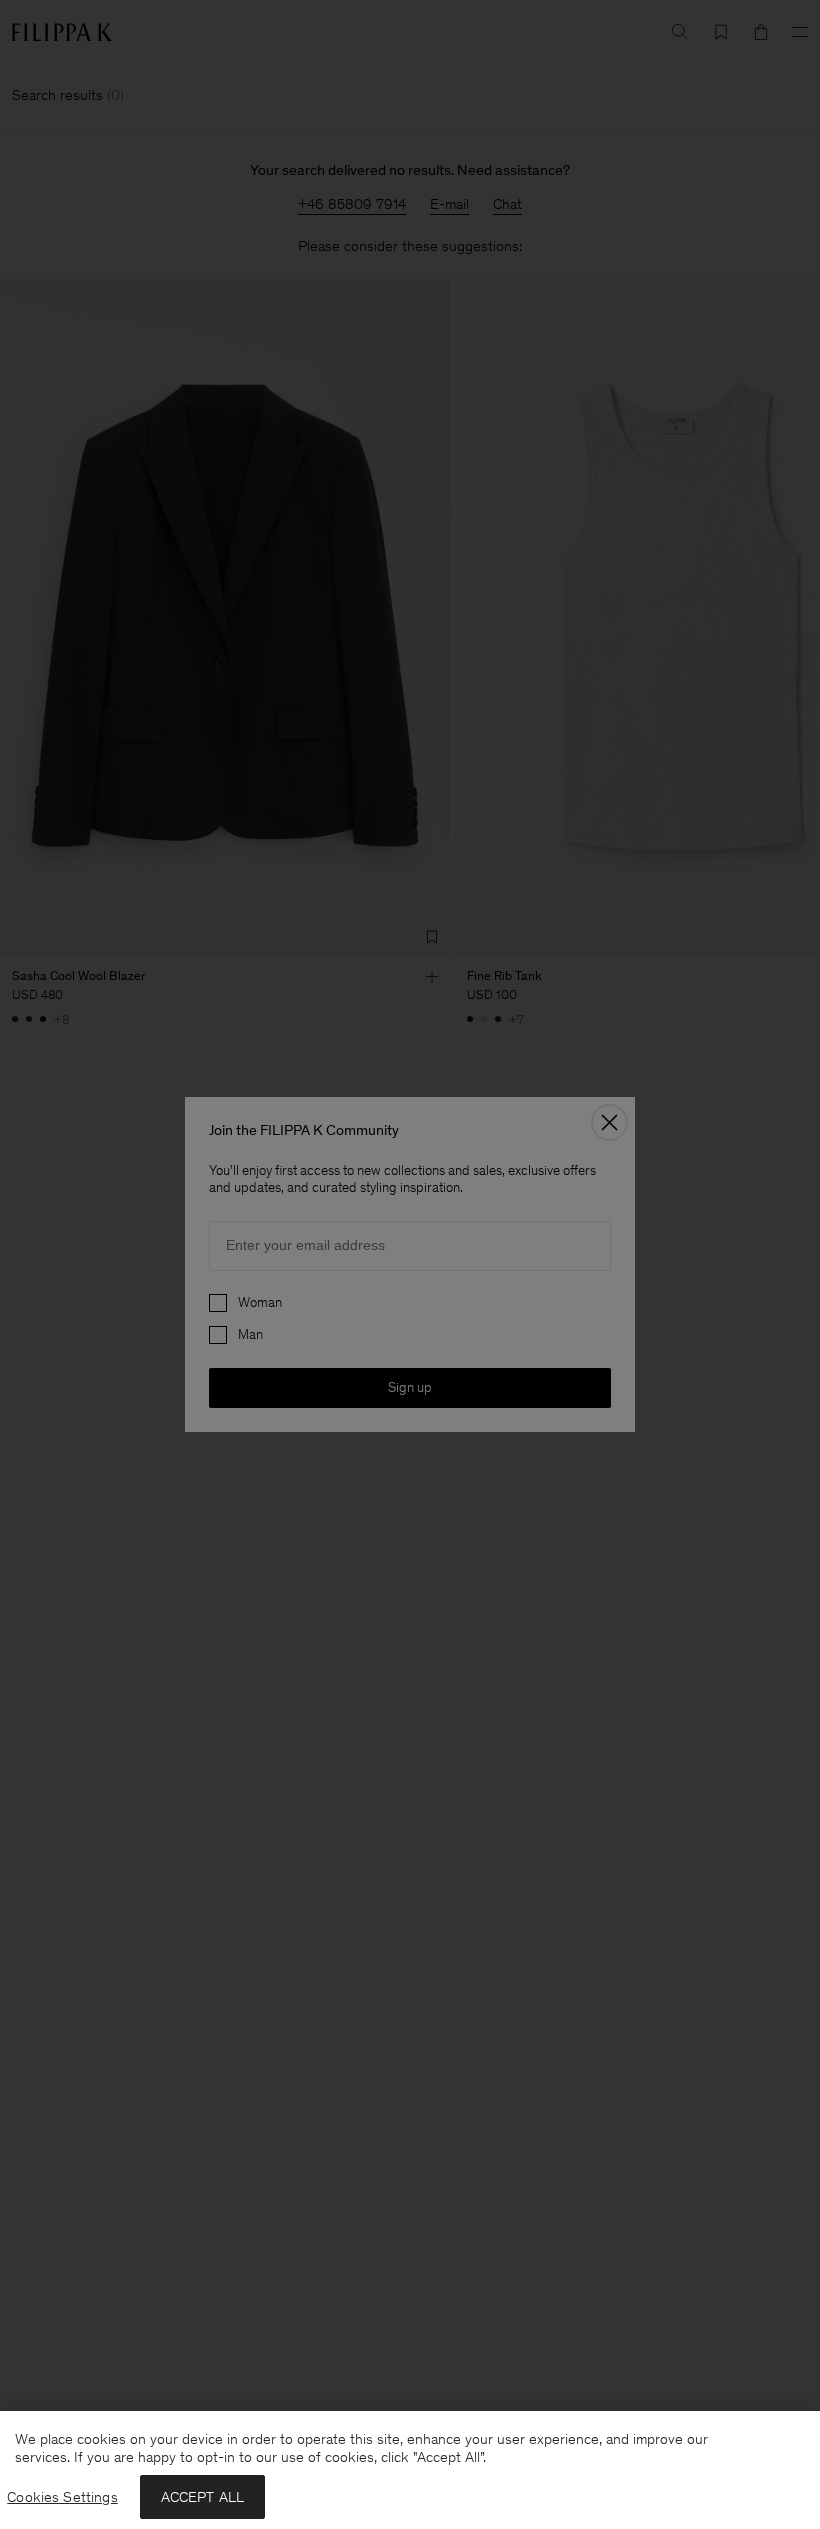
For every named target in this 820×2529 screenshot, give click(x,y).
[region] (410, 2470)
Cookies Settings (62, 2497)
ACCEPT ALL (203, 2497)
